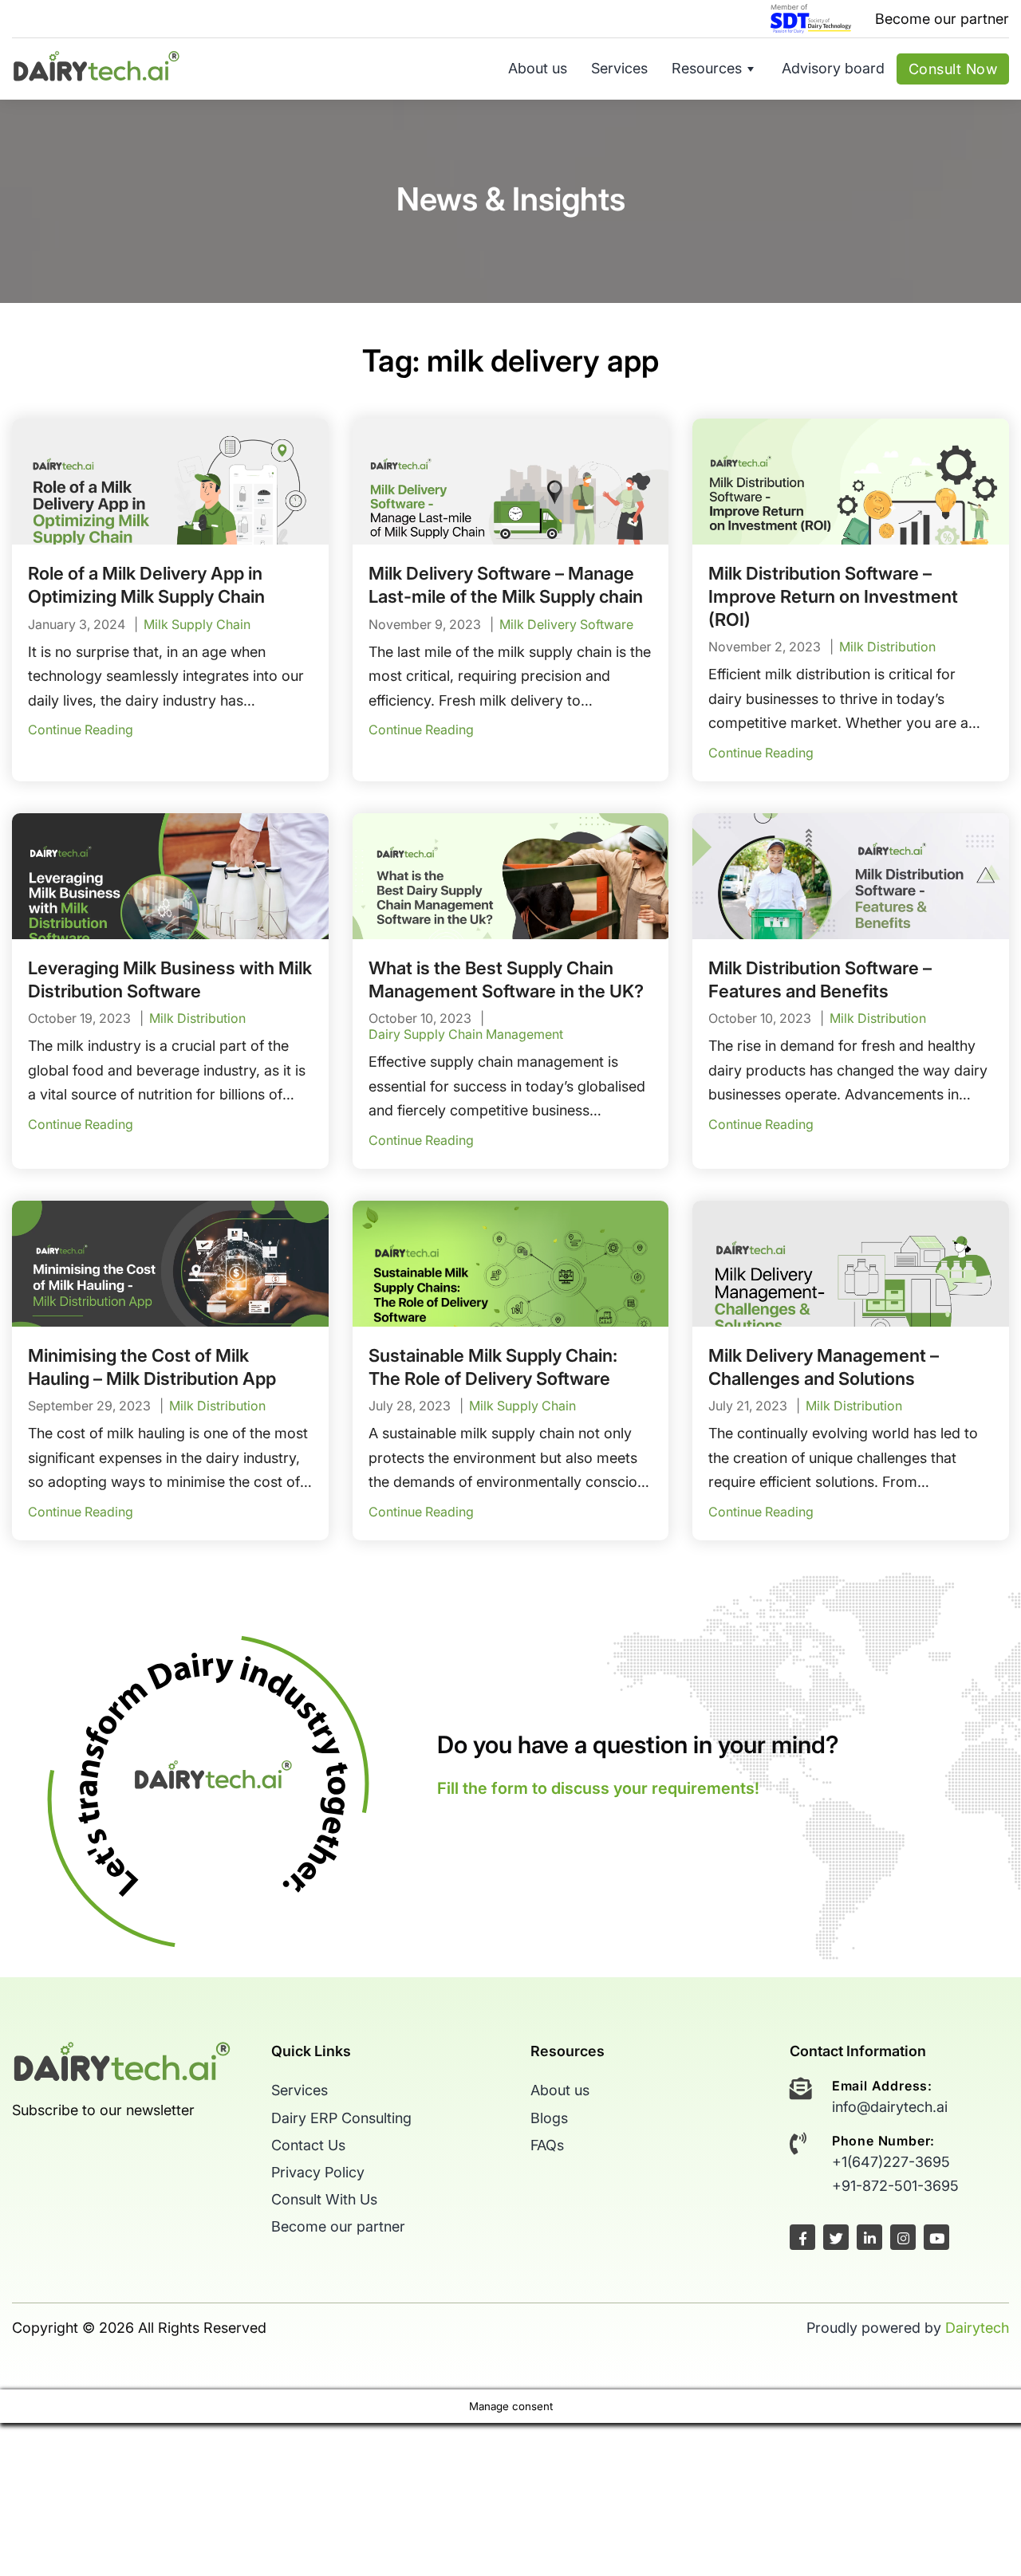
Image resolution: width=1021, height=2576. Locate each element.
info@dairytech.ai (890, 2107)
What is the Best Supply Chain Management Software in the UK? (506, 979)
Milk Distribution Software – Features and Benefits (820, 979)
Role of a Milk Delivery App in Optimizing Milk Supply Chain (146, 585)
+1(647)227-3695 (891, 2162)
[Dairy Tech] (96, 65)
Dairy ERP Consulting (341, 2118)
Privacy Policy (318, 2172)
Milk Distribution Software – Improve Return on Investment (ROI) (833, 596)
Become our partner (942, 19)
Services (619, 68)
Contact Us (308, 2145)
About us (538, 68)
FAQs (547, 2145)
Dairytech (977, 2328)
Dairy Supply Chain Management (466, 1034)
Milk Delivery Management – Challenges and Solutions (824, 1367)
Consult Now (953, 69)
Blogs (549, 2118)
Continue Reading (81, 730)
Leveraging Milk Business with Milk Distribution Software (170, 979)
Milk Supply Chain (197, 624)
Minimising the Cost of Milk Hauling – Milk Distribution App (152, 1367)
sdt (811, 19)
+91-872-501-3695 (895, 2186)
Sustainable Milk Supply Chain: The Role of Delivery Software (493, 1367)
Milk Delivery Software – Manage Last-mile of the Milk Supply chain (506, 585)
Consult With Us (324, 2199)
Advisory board (833, 68)
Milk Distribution (887, 647)
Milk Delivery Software (566, 624)
